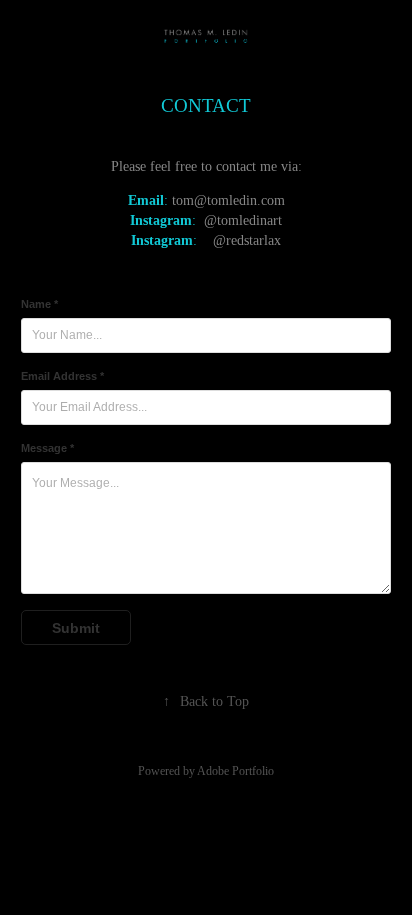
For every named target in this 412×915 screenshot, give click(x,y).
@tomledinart (243, 220)
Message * (47, 448)
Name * (39, 304)
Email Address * (62, 376)
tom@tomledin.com (228, 200)
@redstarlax (247, 240)
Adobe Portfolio (235, 771)
